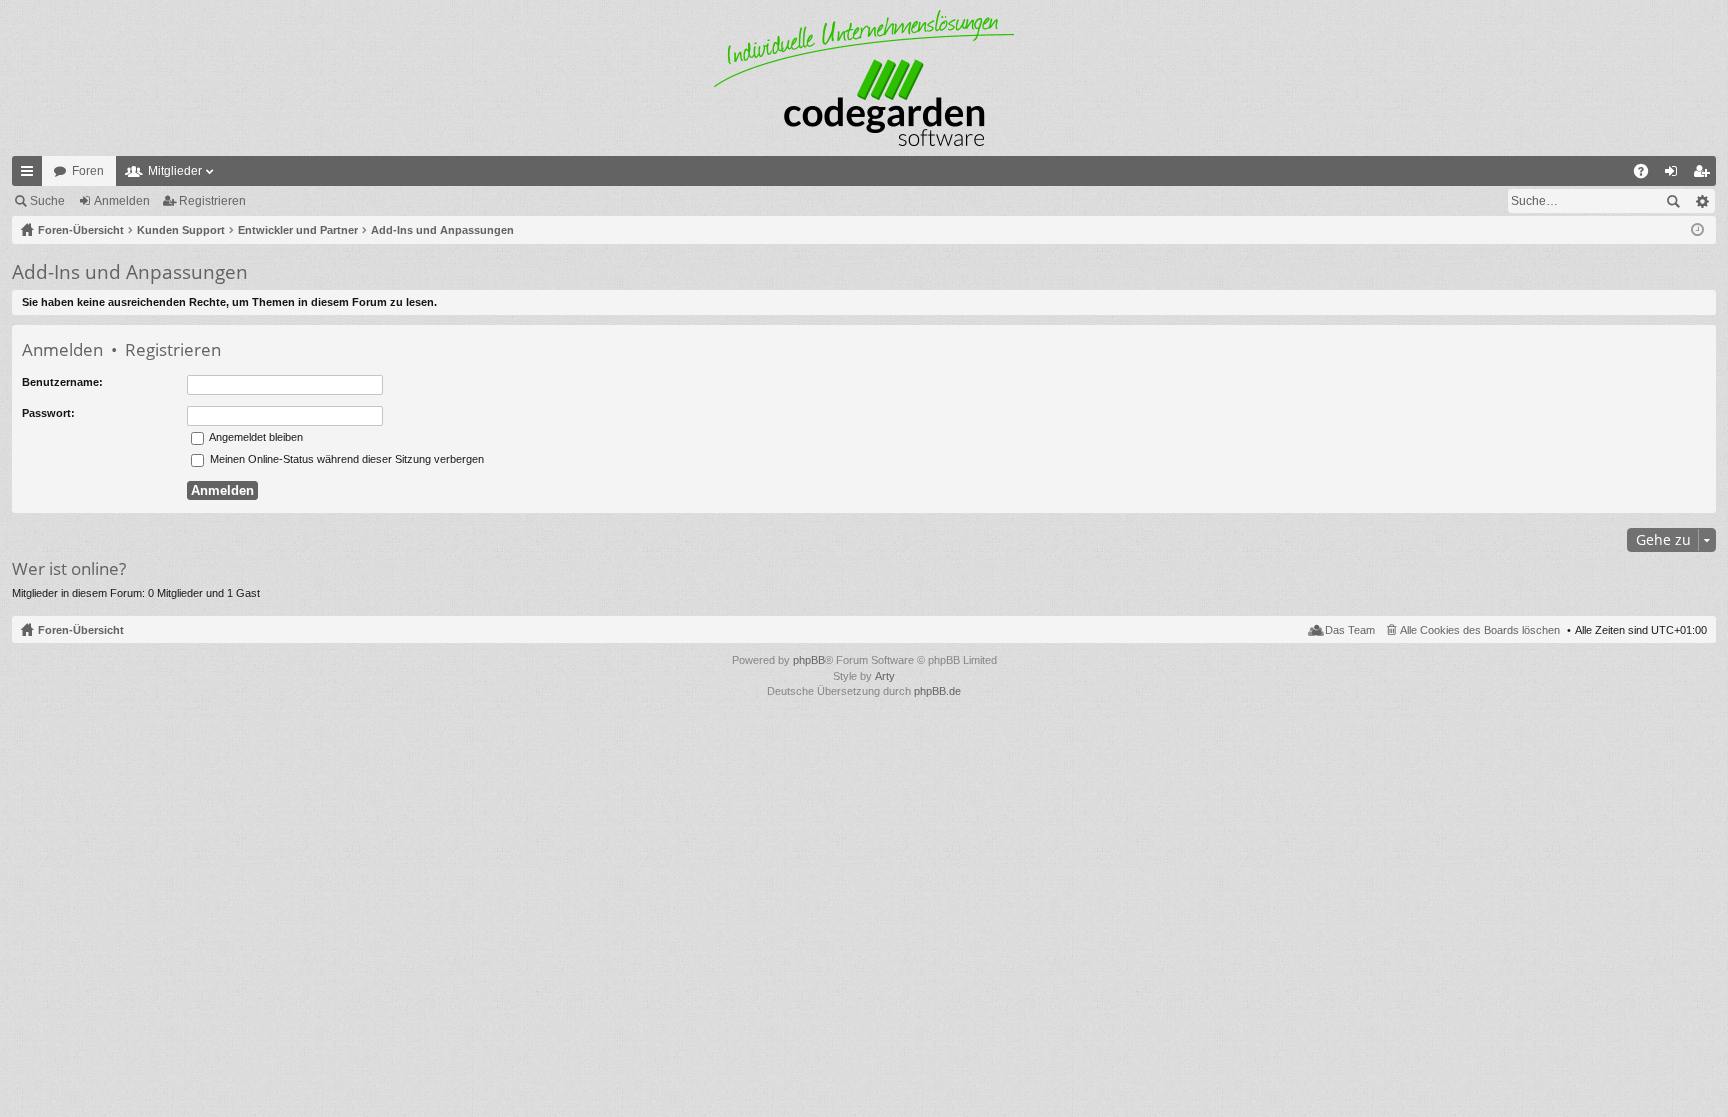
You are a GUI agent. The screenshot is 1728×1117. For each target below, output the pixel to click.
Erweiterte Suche (1701, 201)
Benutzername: (62, 382)
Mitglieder (175, 171)
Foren (88, 171)
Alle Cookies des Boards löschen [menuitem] (1480, 630)
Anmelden (122, 201)
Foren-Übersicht (81, 630)
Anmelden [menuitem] (1675, 175)
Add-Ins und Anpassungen (130, 272)
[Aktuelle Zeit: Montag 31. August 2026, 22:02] (1697, 230)
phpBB (809, 660)
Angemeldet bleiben (255, 437)
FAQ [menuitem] (1647, 175)
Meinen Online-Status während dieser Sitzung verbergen (345, 459)
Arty (885, 676)
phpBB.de (937, 691)
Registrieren (212, 201)
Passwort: (48, 413)
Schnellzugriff (31, 175)
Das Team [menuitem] (1350, 630)
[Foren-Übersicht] (864, 78)
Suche (47, 201)
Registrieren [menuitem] (1705, 175)
